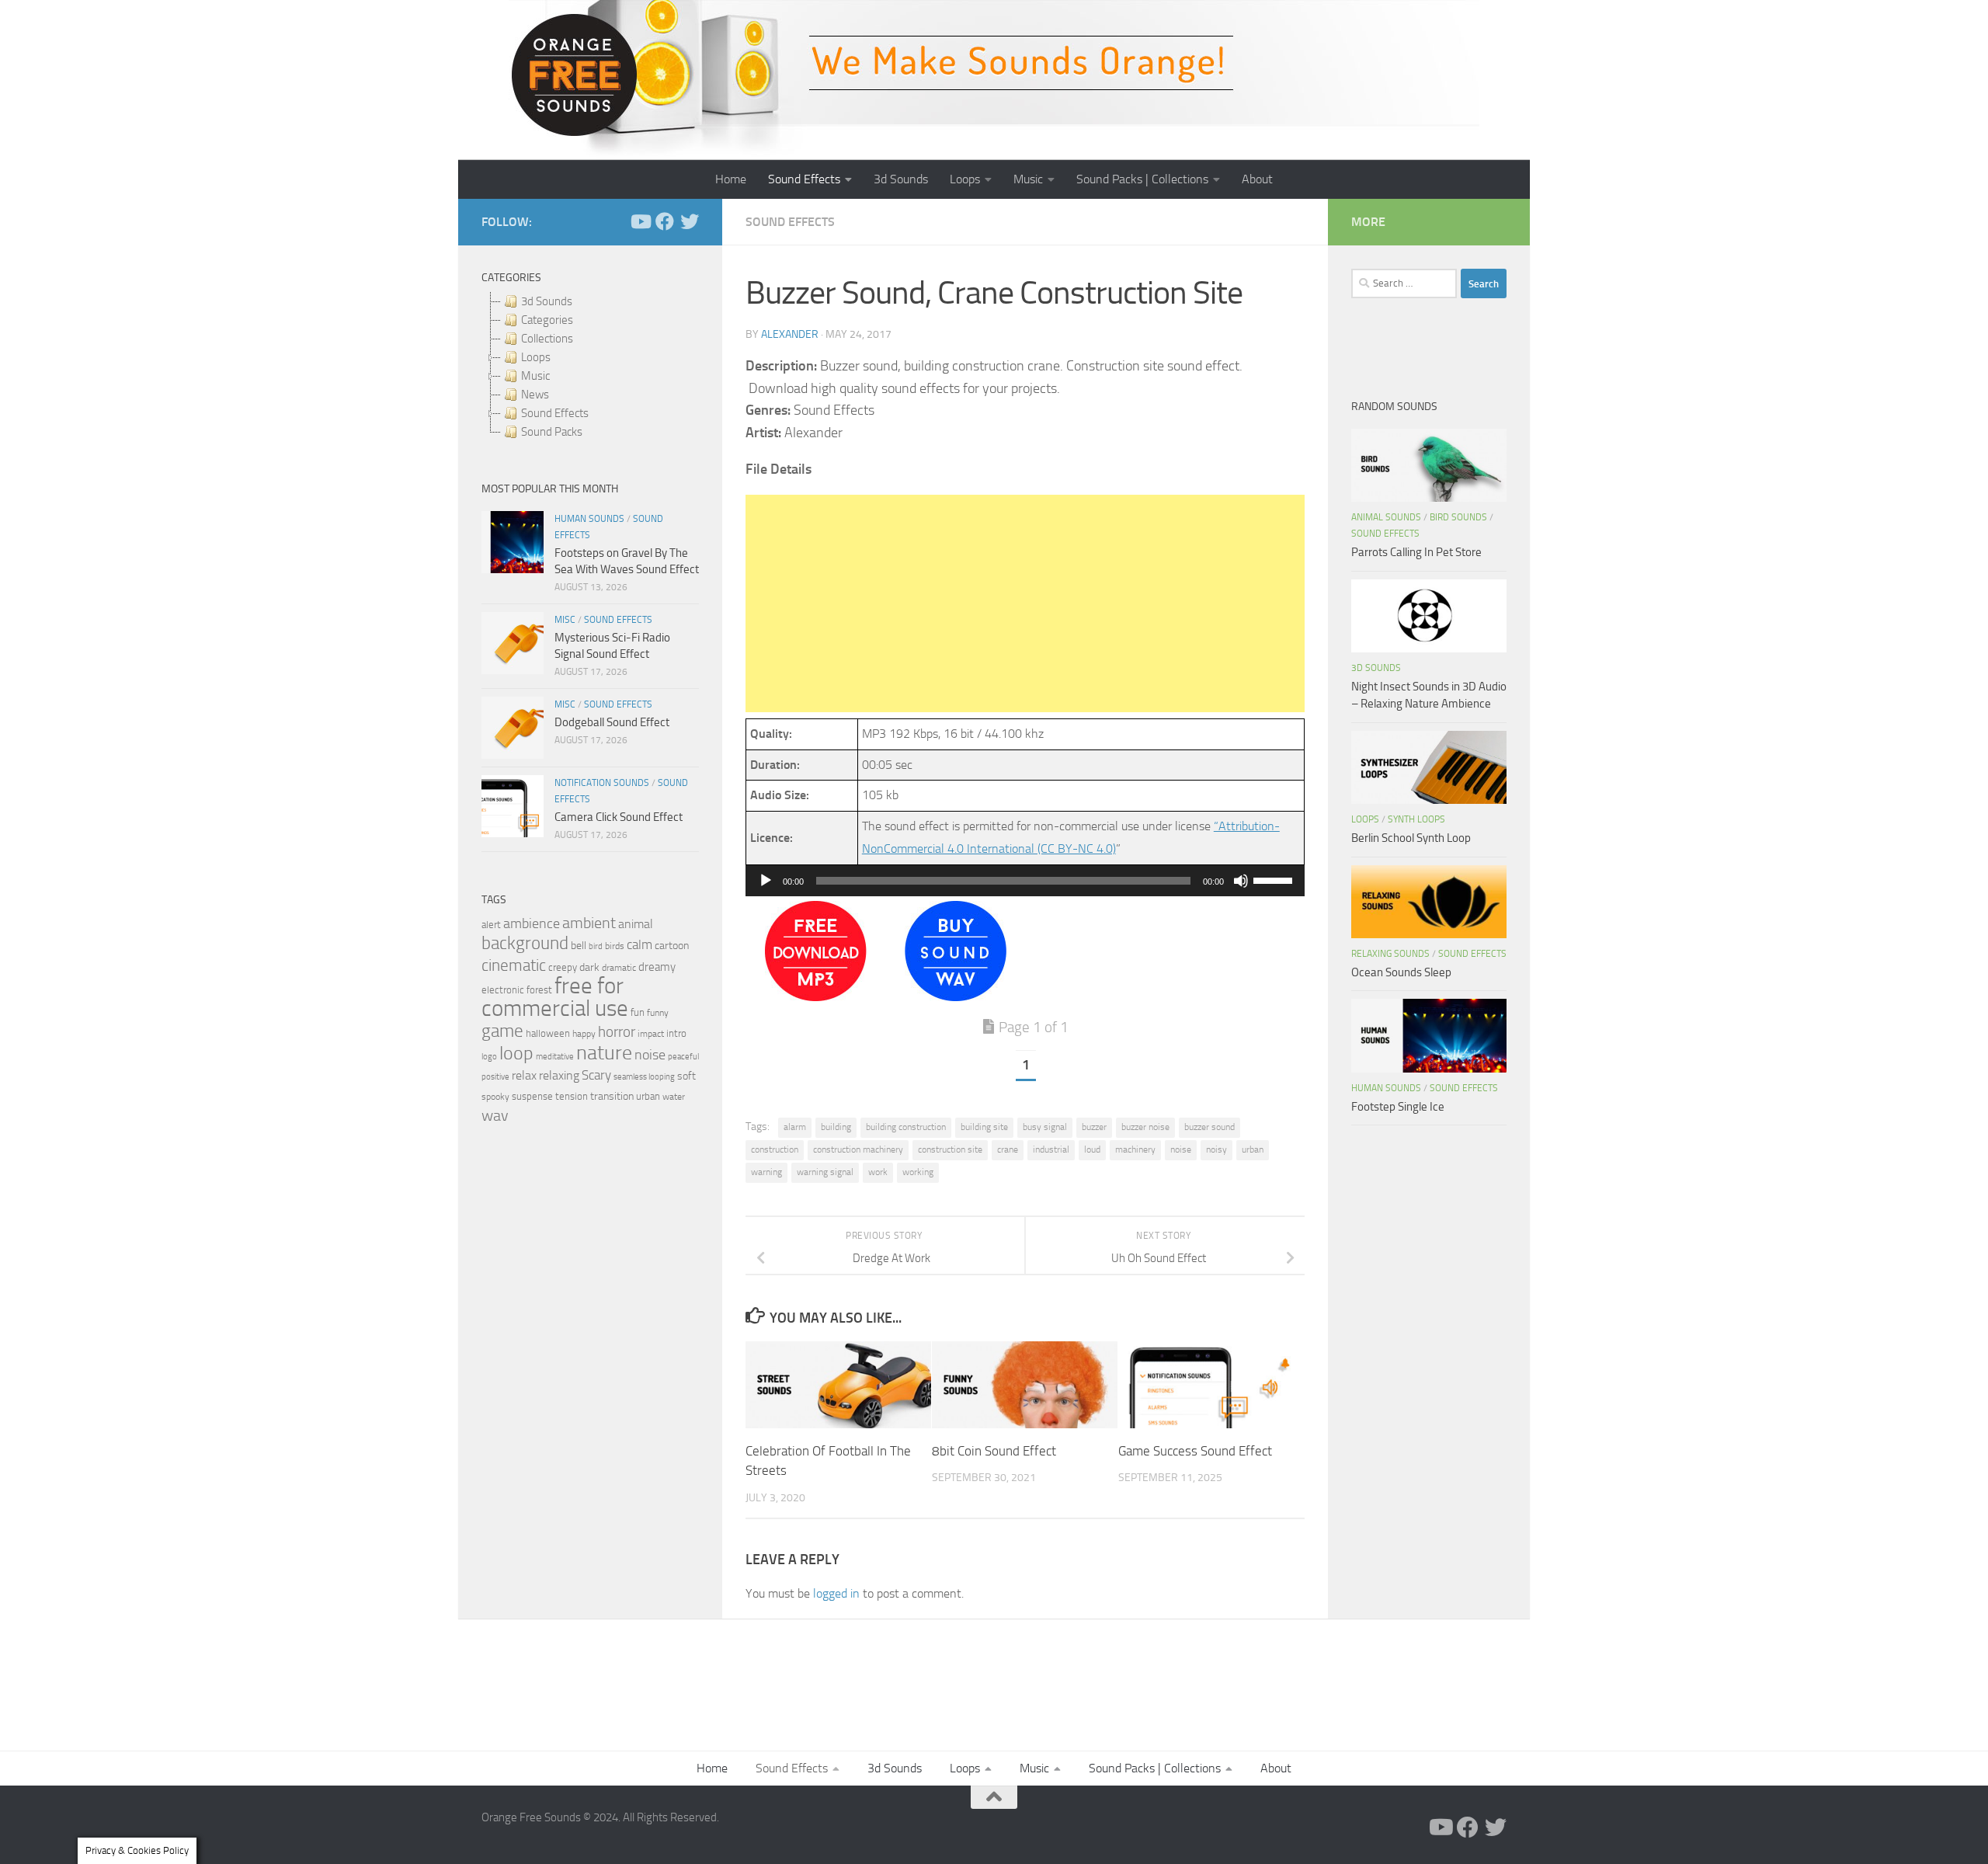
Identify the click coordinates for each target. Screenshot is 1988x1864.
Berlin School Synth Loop (1411, 838)
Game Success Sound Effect (1195, 1450)
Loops (965, 179)
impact (651, 1034)
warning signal (825, 1172)
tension (572, 1096)
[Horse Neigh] (956, 997)
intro (676, 1033)
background (525, 943)
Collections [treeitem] (547, 339)
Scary (596, 1075)
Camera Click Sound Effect (619, 817)
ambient (589, 923)
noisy (1216, 1149)
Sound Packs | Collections (1142, 179)
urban (1253, 1149)
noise (1181, 1149)
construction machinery (858, 1149)
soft (686, 1076)
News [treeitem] (535, 395)
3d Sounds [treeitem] (547, 301)
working (918, 1172)
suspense (532, 1096)
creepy (563, 967)
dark (589, 967)
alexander (790, 334)
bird (596, 946)
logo (489, 1057)
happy (584, 1034)
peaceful (683, 1056)
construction (775, 1149)
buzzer (1094, 1127)
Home (731, 179)
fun (638, 1012)
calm (639, 945)
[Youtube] (640, 221)
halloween (548, 1033)
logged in (836, 1593)
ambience (532, 923)
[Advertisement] (1025, 603)
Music (1028, 179)
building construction (906, 1127)
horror (617, 1032)
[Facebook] (665, 221)
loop (516, 1053)
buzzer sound (1209, 1127)
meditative (555, 1057)
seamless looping (644, 1077)
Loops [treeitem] (536, 357)
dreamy (657, 967)
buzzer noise (1145, 1127)
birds (615, 946)
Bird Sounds (1458, 517)
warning (766, 1172)
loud (1092, 1149)
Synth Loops (1416, 819)
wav (495, 1115)
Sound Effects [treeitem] (555, 413)
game (502, 1031)
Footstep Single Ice (1398, 1107)
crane (1008, 1149)
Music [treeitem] (535, 376)
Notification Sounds (602, 783)
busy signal (1045, 1127)
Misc (565, 620)
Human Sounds (589, 519)
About (1257, 179)
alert (491, 925)
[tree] (590, 367)
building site (984, 1127)
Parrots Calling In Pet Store (1416, 552)
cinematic (514, 965)
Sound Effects (804, 179)
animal (636, 924)
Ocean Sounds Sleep (1401, 972)
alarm (795, 1127)
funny (658, 1013)
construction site (950, 1149)
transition (612, 1096)
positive (495, 1077)
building (836, 1127)
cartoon (672, 946)
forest (539, 990)
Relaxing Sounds (1390, 954)
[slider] (1275, 879)
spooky (495, 1097)
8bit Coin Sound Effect (994, 1450)
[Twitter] (690, 221)
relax (524, 1075)
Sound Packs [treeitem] (552, 432)
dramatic (619, 968)
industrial (1051, 1149)
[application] (1025, 881)
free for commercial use (555, 997)
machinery (1135, 1149)
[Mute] (1241, 881)
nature (604, 1052)
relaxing (559, 1076)
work (878, 1172)
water (674, 1097)
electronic (503, 990)
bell (579, 946)
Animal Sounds (1386, 517)
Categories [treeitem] (547, 320)
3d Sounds (901, 179)
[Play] (766, 881)
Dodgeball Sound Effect (612, 722)
